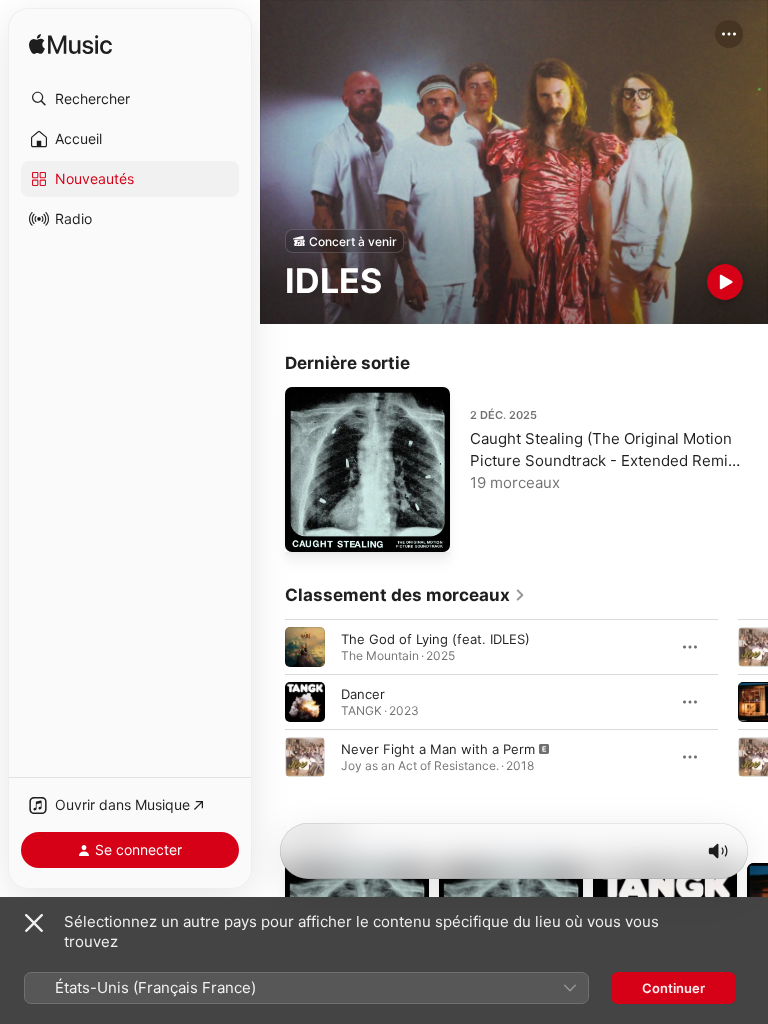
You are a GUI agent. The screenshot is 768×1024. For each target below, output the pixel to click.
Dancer (363, 694)
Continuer (673, 988)
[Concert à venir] (344, 241)
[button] (130, 99)
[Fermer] (34, 923)
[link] (405, 595)
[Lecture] (725, 282)
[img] (70, 45)
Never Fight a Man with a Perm (438, 749)
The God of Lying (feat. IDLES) (435, 639)
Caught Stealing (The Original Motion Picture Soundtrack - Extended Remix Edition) (603, 460)
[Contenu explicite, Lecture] (305, 757)
